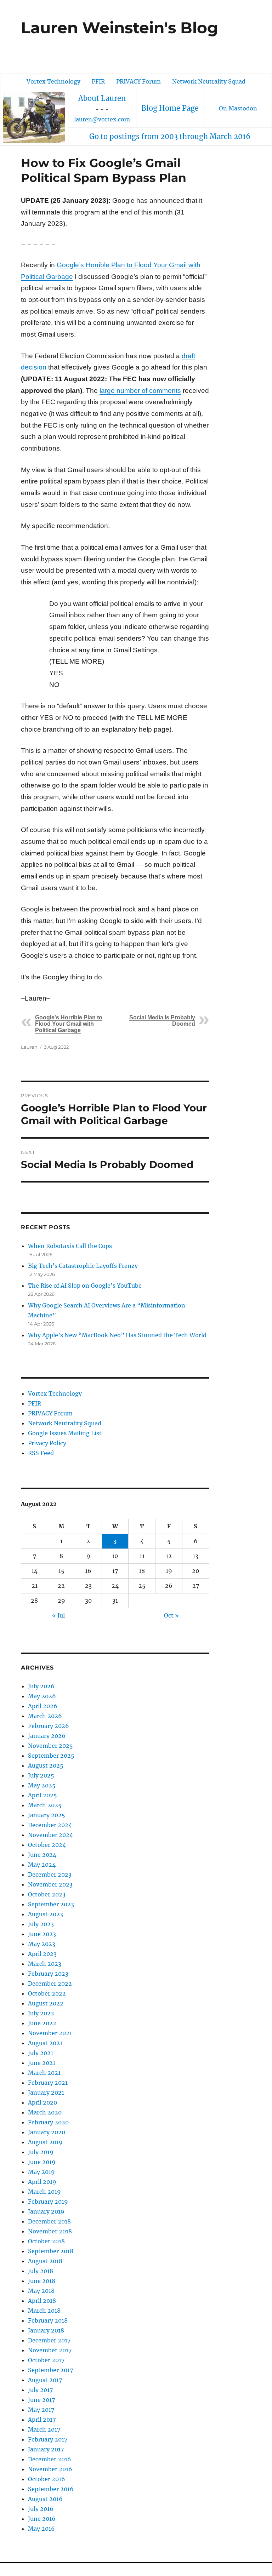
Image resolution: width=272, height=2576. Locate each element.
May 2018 (41, 2291)
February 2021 (48, 2083)
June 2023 (42, 1934)
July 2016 (41, 2509)
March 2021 (44, 2073)
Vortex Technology (53, 81)
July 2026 (41, 1686)
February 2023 (48, 1974)
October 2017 (46, 2360)
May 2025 (42, 1785)
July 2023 (41, 1924)
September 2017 (50, 2370)
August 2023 (46, 1914)
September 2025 (51, 1756)
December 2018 (49, 2221)
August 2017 (45, 2380)
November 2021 (50, 2033)
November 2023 (50, 1884)
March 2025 (45, 1805)
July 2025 (41, 1775)
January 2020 (47, 2132)
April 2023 (42, 1954)
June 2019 (42, 2162)
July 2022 (41, 2013)
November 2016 (50, 2469)
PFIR (98, 81)
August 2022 (46, 2003)
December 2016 (50, 2459)
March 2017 (44, 2429)
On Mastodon (238, 108)
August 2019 (45, 2142)
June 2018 (42, 2281)
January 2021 (46, 2093)
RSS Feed (41, 1453)
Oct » (171, 1615)
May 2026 (42, 1696)
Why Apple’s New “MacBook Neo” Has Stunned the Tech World (117, 1335)
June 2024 (42, 1855)
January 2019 (46, 2211)
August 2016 (45, 2499)
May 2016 (41, 2529)
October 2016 (47, 2479)
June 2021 (42, 2063)
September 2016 (51, 2489)
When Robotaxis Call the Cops (70, 1246)
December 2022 (50, 1983)
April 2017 (42, 2420)
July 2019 (41, 2152)
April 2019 (42, 2182)
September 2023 (51, 1904)
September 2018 (51, 2251)
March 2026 (45, 1716)
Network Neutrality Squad (209, 81)
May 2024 (42, 1865)
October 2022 (47, 1993)
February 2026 (49, 1726)
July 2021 (41, 2053)
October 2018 (46, 2241)
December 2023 (50, 1874)
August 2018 (45, 2261)
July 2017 (40, 2390)
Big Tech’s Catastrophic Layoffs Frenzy (83, 1266)
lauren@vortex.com (102, 119)
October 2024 (47, 1845)
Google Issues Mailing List (65, 1433)
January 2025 (47, 1815)
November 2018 (50, 2231)
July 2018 (41, 2271)
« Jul (58, 1615)
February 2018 (48, 2320)
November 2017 (50, 2350)
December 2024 (50, 1825)
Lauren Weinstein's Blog (120, 28)
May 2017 (41, 2410)
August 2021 (45, 2043)
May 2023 (42, 1944)
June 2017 (41, 2400)
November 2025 (50, 1746)
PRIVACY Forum (138, 81)
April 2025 (42, 1795)
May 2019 (41, 2172)
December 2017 (49, 2340)
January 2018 (46, 2330)
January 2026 (47, 1736)
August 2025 (46, 1765)
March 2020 (45, 2112)
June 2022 (42, 2023)
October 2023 (47, 1894)
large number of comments (140, 391)
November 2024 (50, 1835)
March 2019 (44, 2192)
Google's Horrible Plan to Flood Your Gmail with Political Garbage (69, 1024)
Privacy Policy (47, 1443)
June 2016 (42, 2519)
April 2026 (43, 1706)
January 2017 (46, 2449)
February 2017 (48, 2439)
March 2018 (44, 2311)
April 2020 (42, 2102)
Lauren (29, 1047)
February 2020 (48, 2122)
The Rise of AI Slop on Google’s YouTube (85, 1286)
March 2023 (45, 1964)
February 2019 (48, 2202)
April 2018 (42, 2301)
